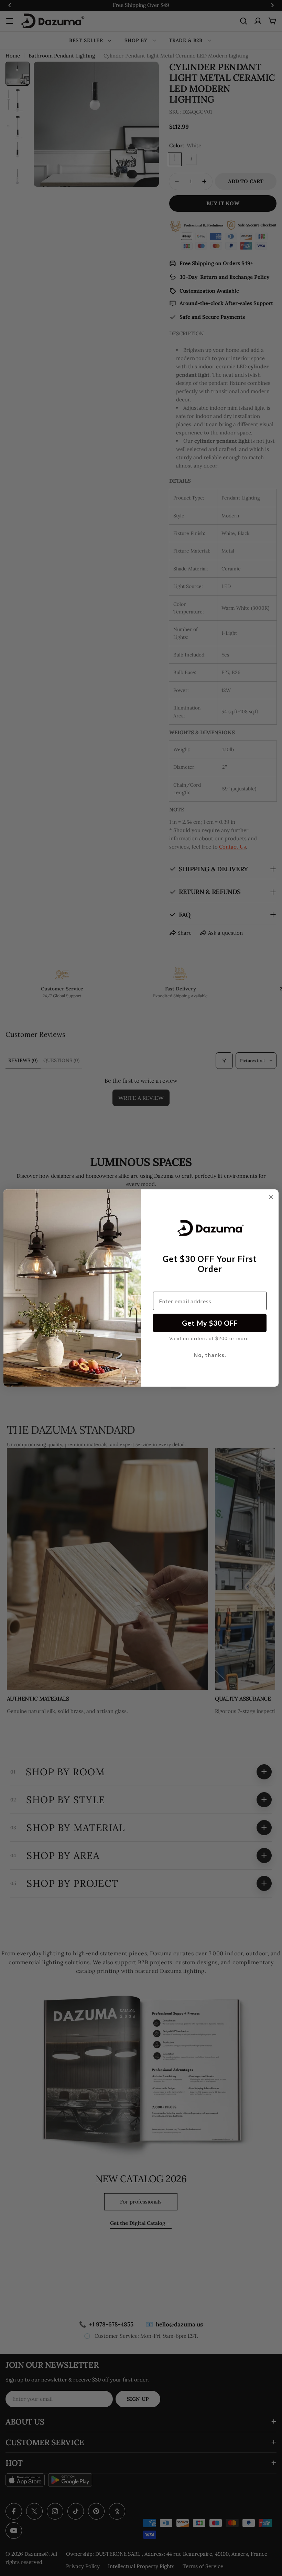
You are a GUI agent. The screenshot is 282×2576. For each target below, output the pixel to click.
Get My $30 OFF (210, 1323)
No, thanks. (210, 1355)
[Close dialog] (271, 1197)
